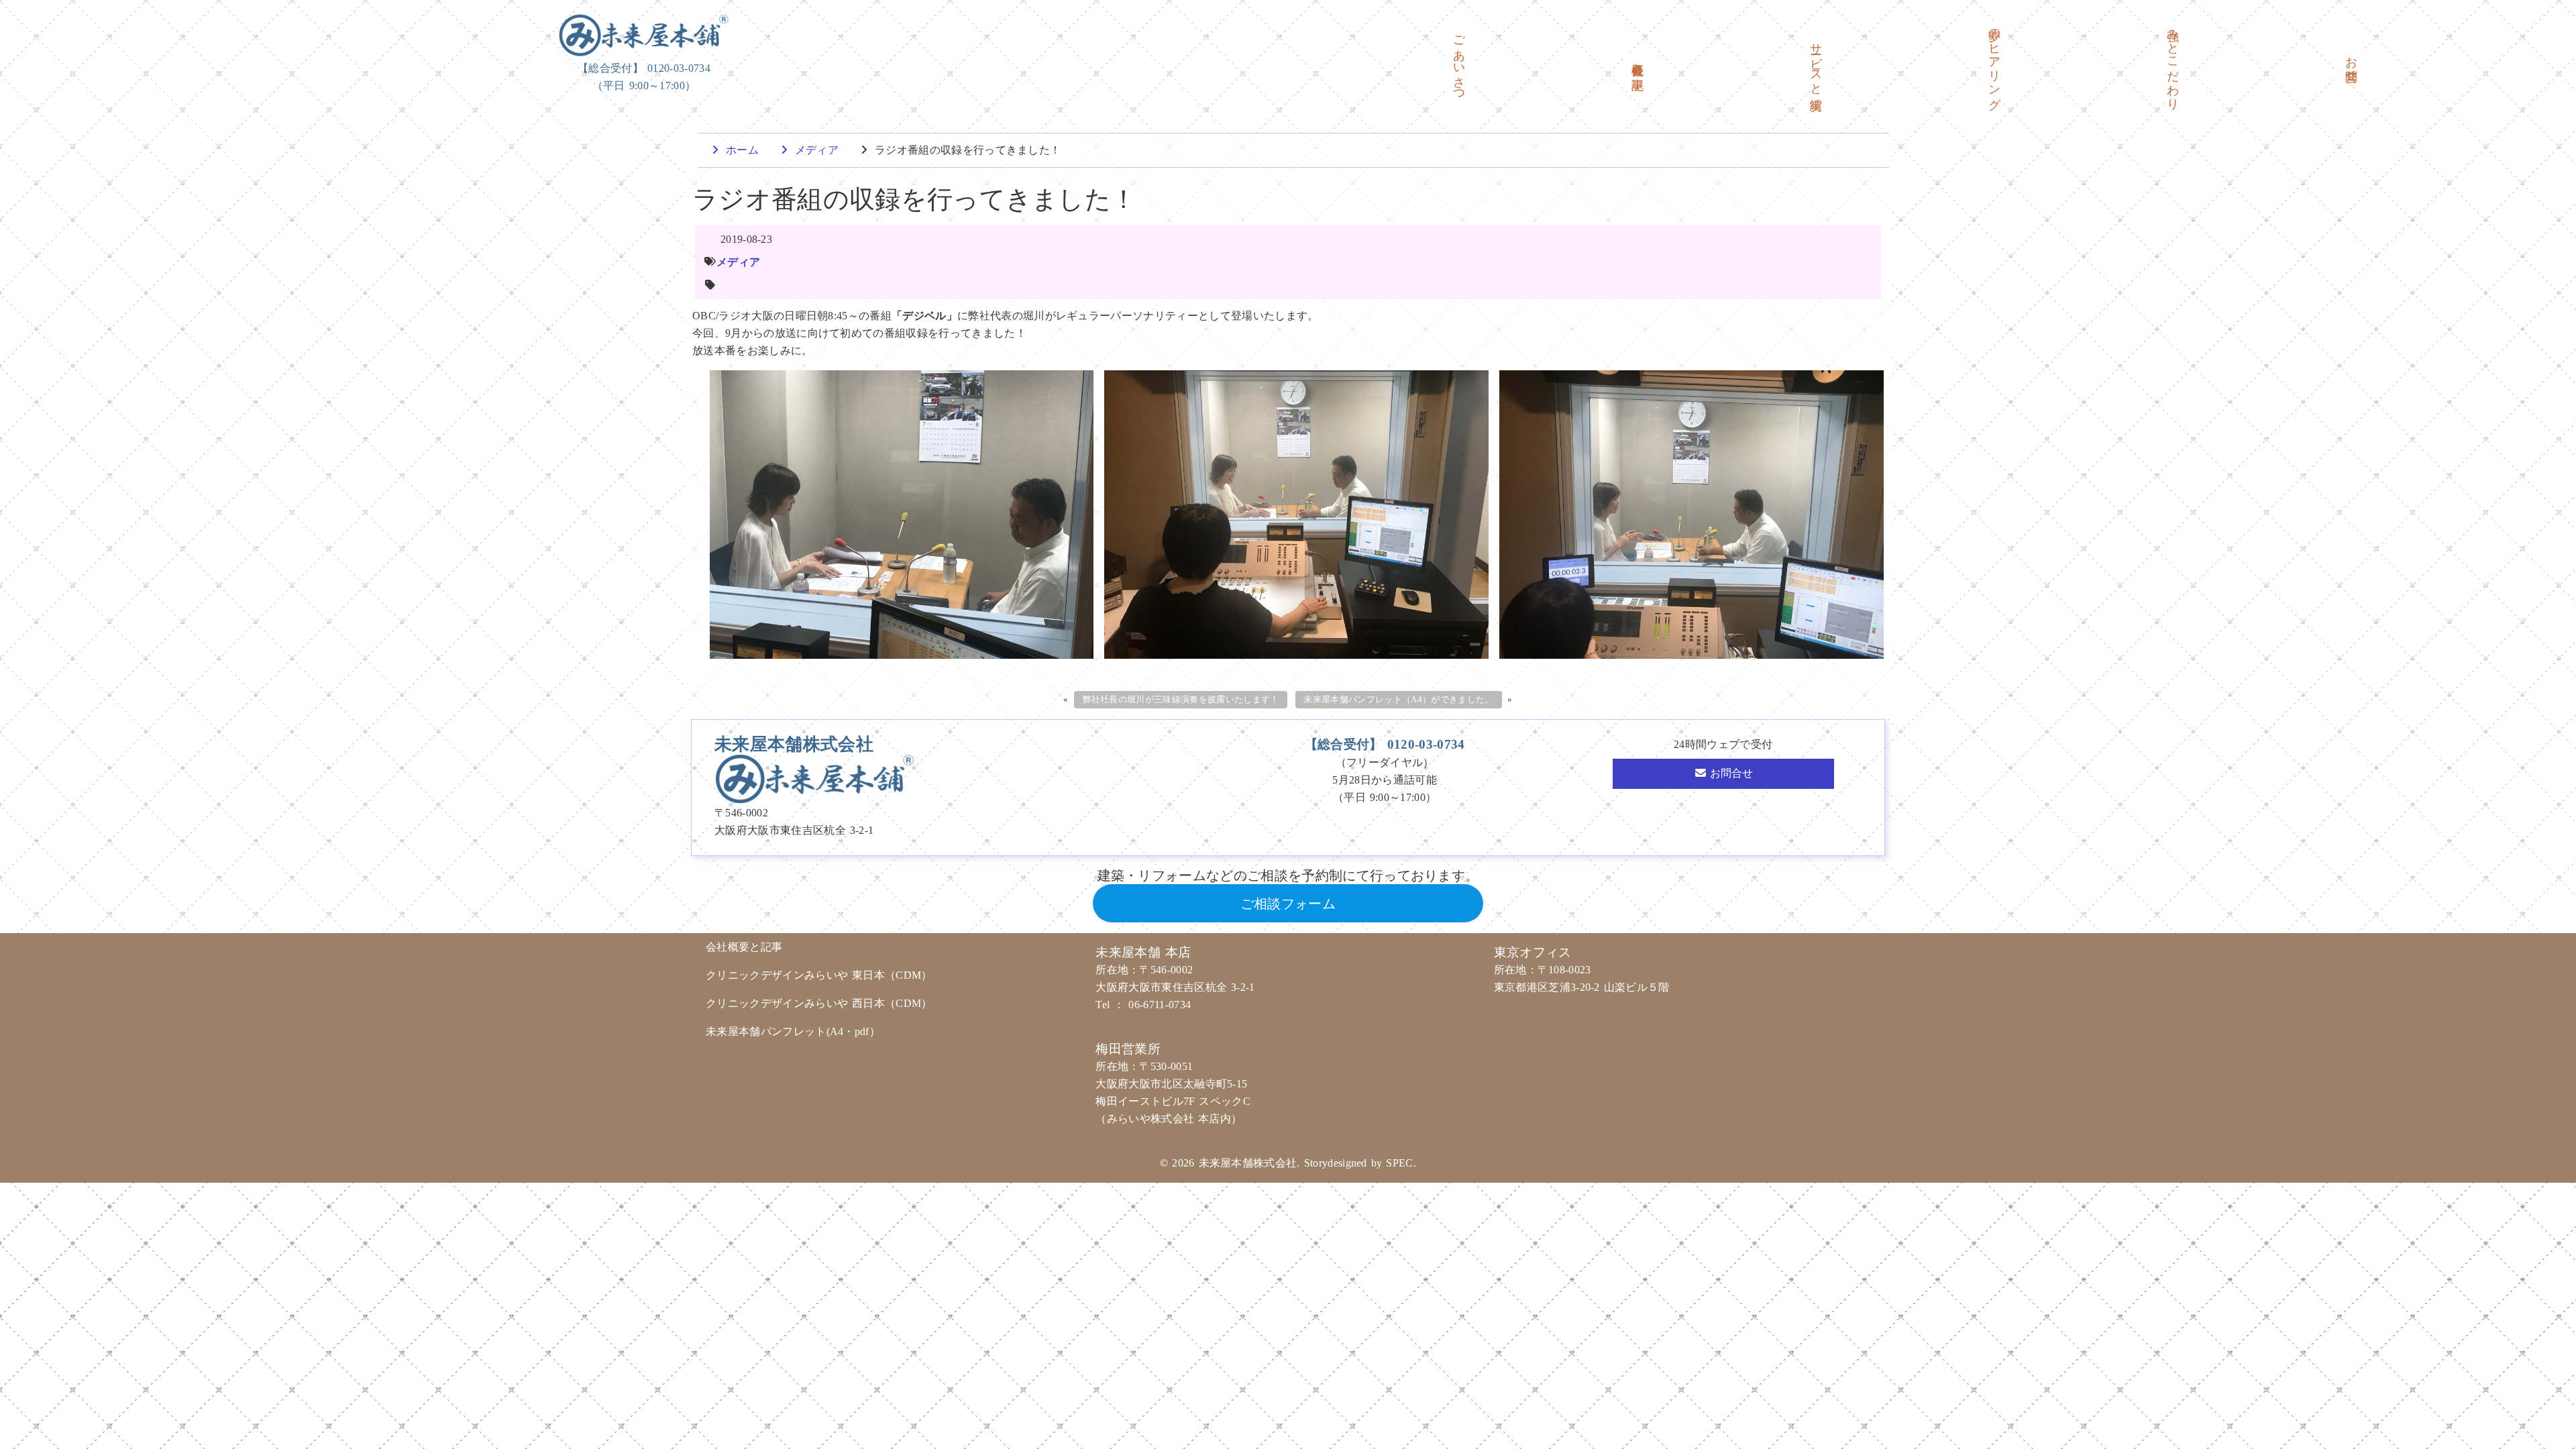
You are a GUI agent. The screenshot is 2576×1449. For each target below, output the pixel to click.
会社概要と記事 (1638, 62)
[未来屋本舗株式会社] (644, 35)
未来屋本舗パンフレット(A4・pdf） (795, 1031)
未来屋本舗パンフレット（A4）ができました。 (1398, 700)
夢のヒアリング (1994, 62)
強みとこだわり (2173, 62)
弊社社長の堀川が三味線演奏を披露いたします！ (1181, 700)
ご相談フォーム (1288, 904)
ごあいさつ (1459, 62)
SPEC (1399, 1163)
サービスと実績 (1816, 62)
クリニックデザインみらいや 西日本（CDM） (819, 1003)
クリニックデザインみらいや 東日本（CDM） (819, 975)
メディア (815, 150)
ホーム (740, 150)
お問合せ (2351, 62)
